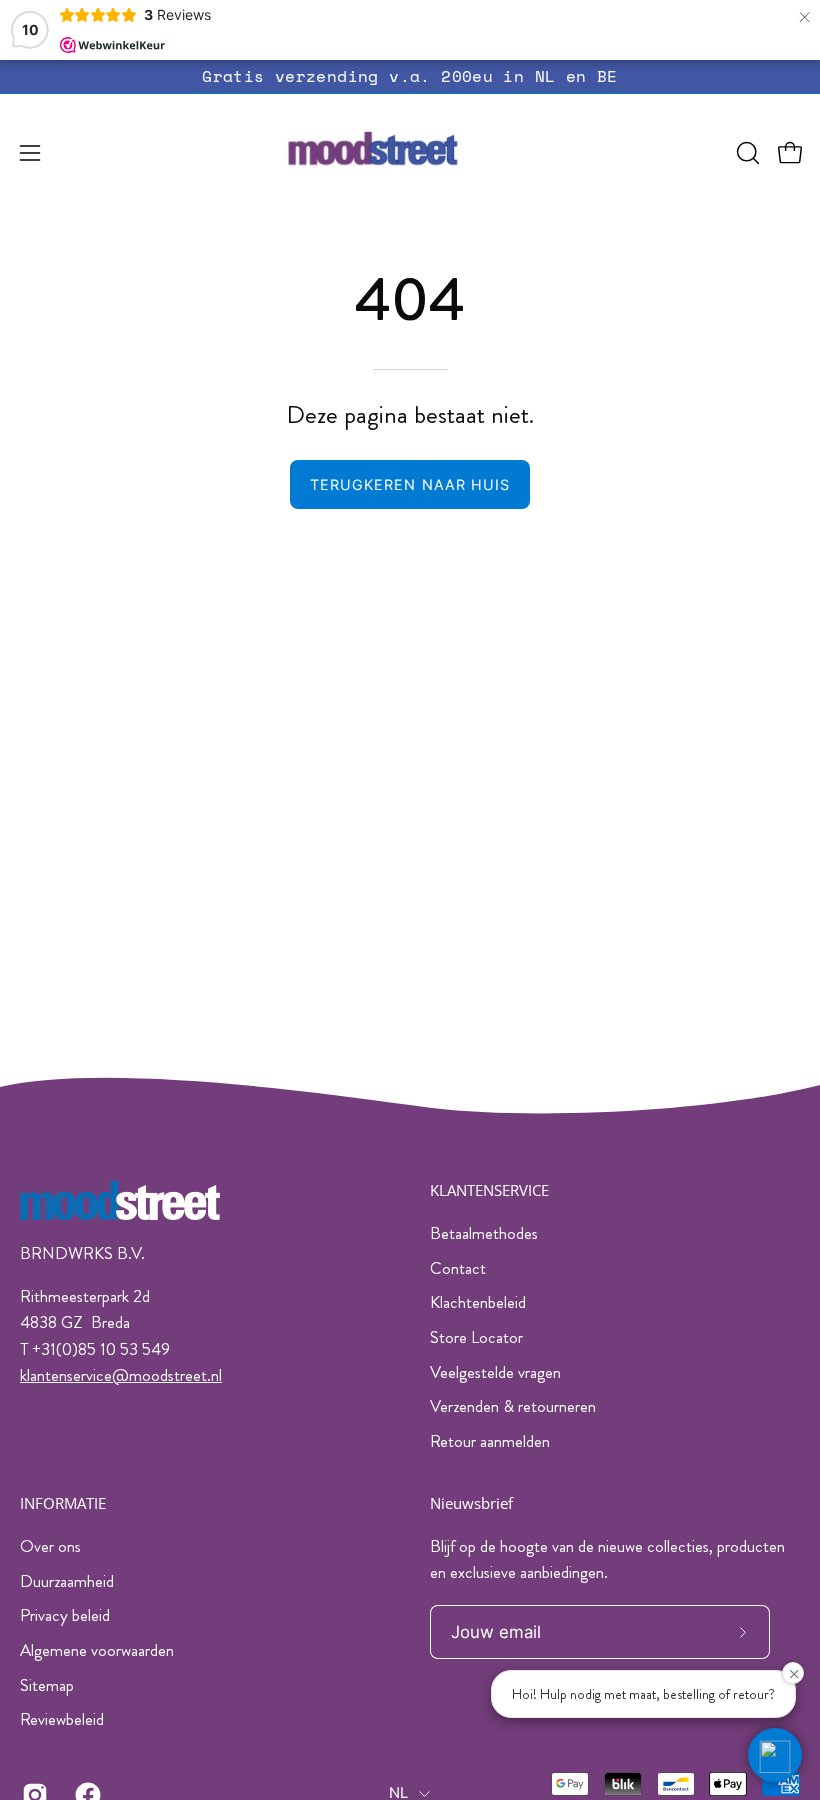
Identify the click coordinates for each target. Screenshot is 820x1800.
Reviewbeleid (62, 1719)
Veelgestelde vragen (495, 1372)
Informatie (63, 1503)
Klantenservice (489, 1190)
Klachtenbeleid (478, 1302)
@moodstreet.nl (167, 1375)
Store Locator (476, 1337)
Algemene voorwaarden (97, 1650)
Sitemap (47, 1684)
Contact (458, 1268)
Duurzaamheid (67, 1580)
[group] (410, 76)
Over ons (50, 1546)
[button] (746, 153)
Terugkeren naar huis (410, 484)
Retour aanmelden (490, 1441)
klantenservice (66, 1375)
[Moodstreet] (410, 153)
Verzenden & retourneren (513, 1406)
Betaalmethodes (484, 1233)
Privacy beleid (65, 1615)
